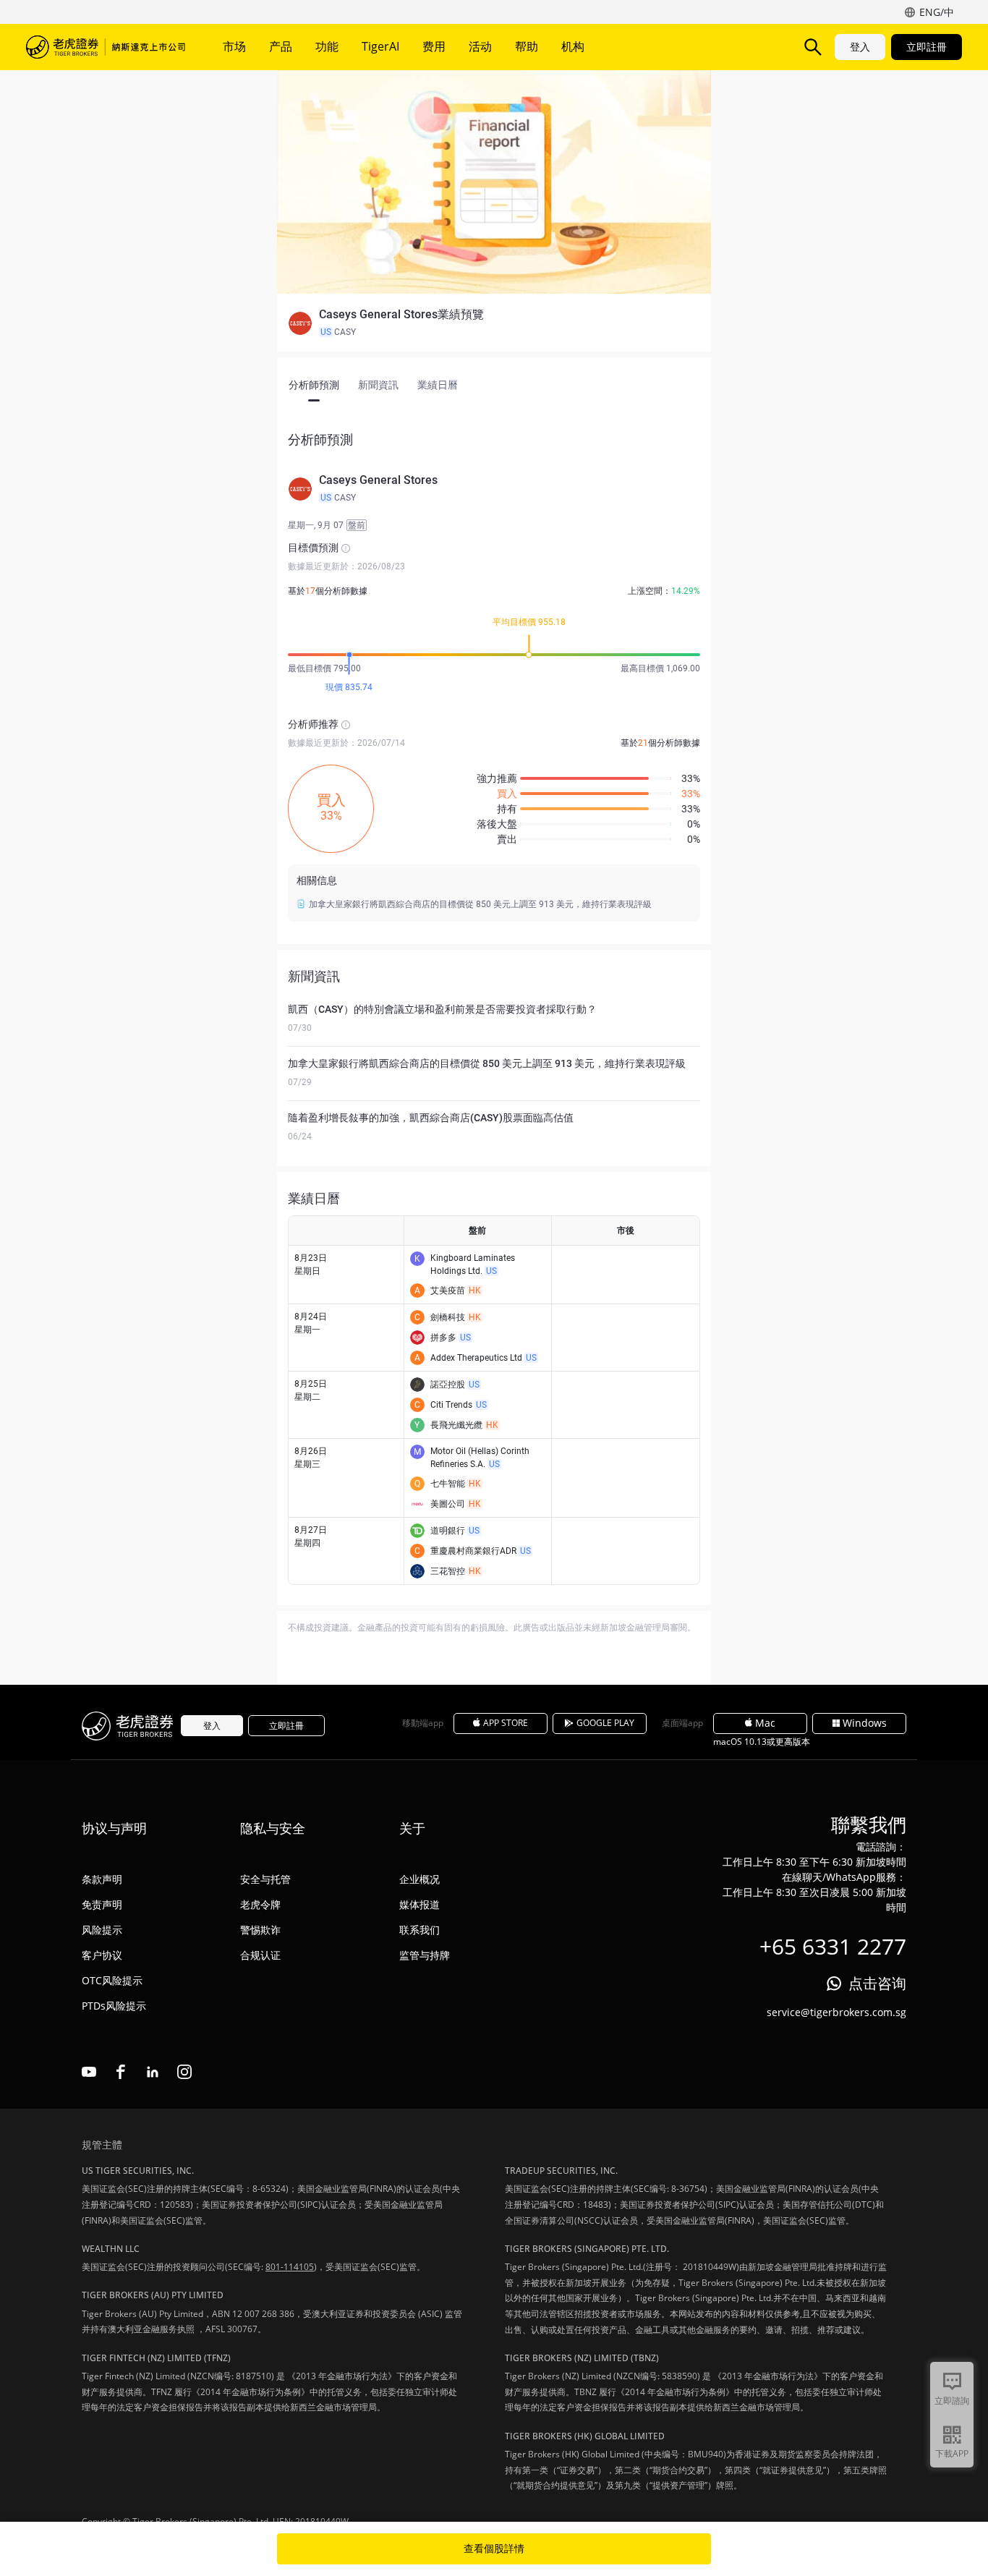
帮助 (527, 46)
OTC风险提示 (112, 1980)
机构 (573, 46)
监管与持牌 (425, 1955)
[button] (494, 323)
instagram (184, 2072)
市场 (234, 46)
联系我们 (420, 1930)
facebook (121, 2072)
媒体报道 (420, 1904)
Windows (865, 1723)
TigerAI (380, 46)
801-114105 (290, 2267)
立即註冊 (927, 47)
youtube (89, 2072)
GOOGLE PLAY (605, 1723)
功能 (327, 46)
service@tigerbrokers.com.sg (836, 2012)
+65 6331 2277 (833, 1946)
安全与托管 (265, 1879)
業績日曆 (438, 385)
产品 (281, 46)
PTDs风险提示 (114, 2006)
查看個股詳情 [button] (494, 2549)
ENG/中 (937, 12)
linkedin (153, 2072)
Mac (765, 1723)
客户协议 (102, 1955)
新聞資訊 (378, 385)
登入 (860, 47)
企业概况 (420, 1879)
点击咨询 (877, 1983)
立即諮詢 (952, 2401)
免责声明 (102, 1904)
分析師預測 (314, 385)
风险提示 (102, 1930)
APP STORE (506, 1723)
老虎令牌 (260, 1904)
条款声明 (102, 1879)
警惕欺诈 (260, 1930)
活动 (480, 46)
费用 (434, 46)
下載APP (952, 2453)
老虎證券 (106, 47)
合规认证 (260, 1955)
